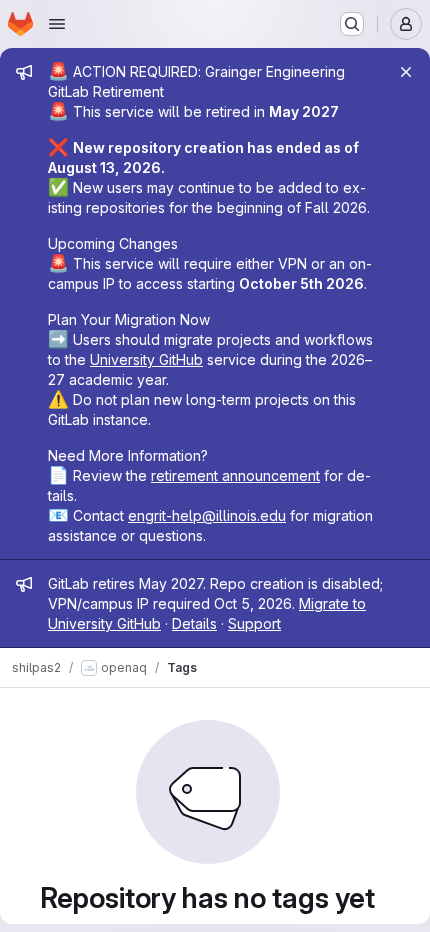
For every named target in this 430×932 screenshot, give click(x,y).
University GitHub (146, 359)
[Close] (406, 72)
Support (254, 623)
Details (194, 623)
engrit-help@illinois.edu (207, 515)
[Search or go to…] (352, 24)
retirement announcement (235, 475)
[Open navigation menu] (57, 24)
